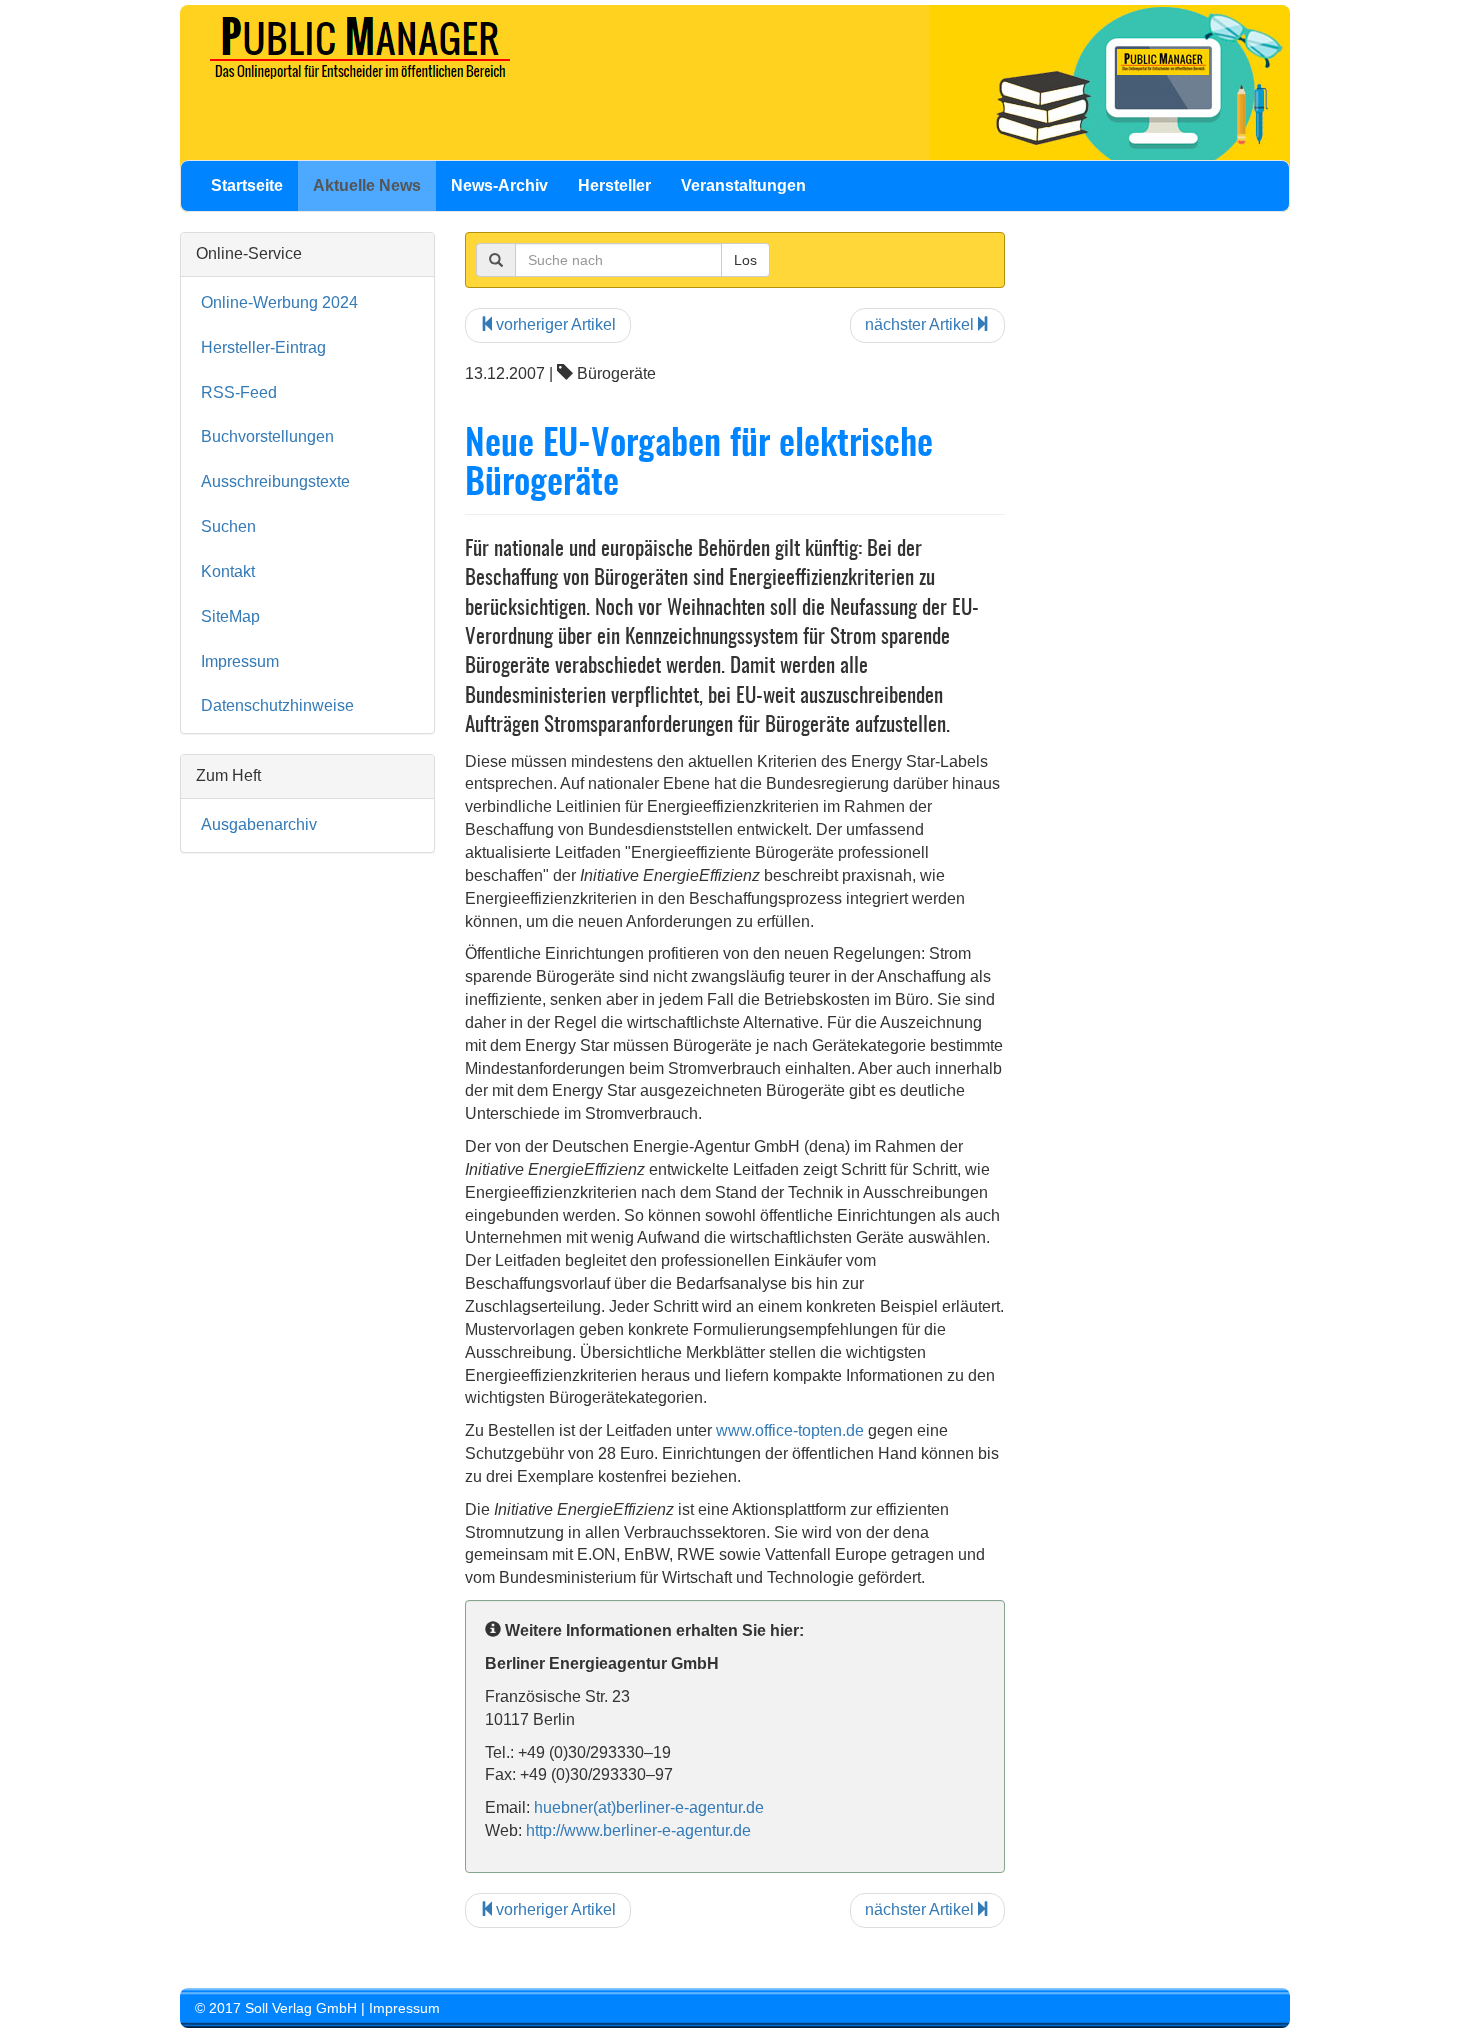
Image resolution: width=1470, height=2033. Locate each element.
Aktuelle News (367, 185)
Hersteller (614, 185)
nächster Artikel (919, 324)
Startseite (247, 185)
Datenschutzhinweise (277, 705)
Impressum (240, 661)
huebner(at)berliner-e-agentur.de (649, 1807)
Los (745, 260)
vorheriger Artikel (556, 324)
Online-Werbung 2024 (279, 302)
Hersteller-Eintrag (263, 347)
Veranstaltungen (743, 185)
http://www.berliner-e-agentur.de (638, 1830)
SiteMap (230, 616)
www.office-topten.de (790, 1430)
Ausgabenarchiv (259, 824)
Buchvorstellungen (267, 436)
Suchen (228, 526)
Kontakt (228, 571)
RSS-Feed (239, 392)
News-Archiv (499, 185)
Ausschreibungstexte (275, 481)
